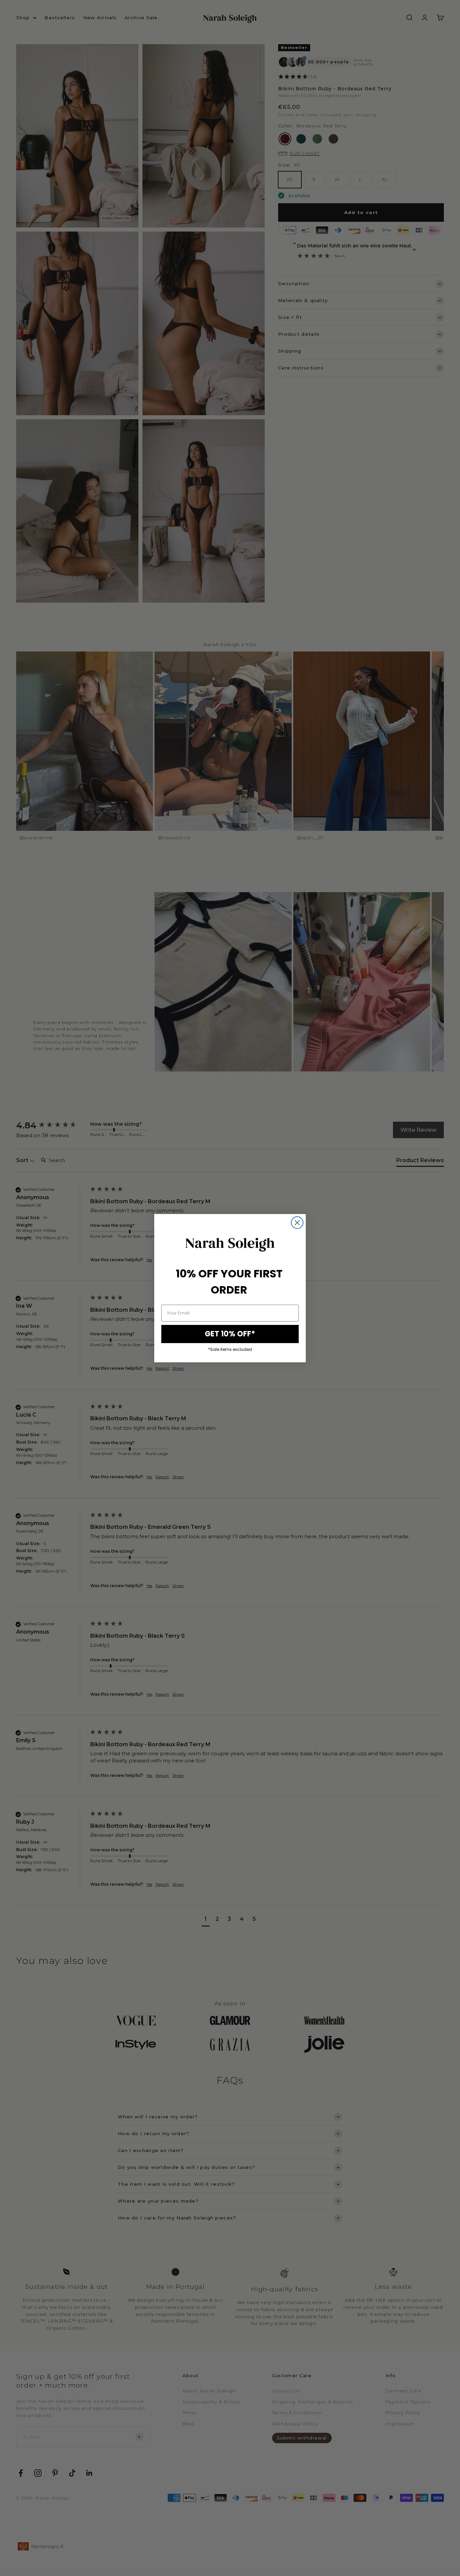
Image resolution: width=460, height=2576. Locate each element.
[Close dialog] (297, 1223)
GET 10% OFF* (230, 1334)
